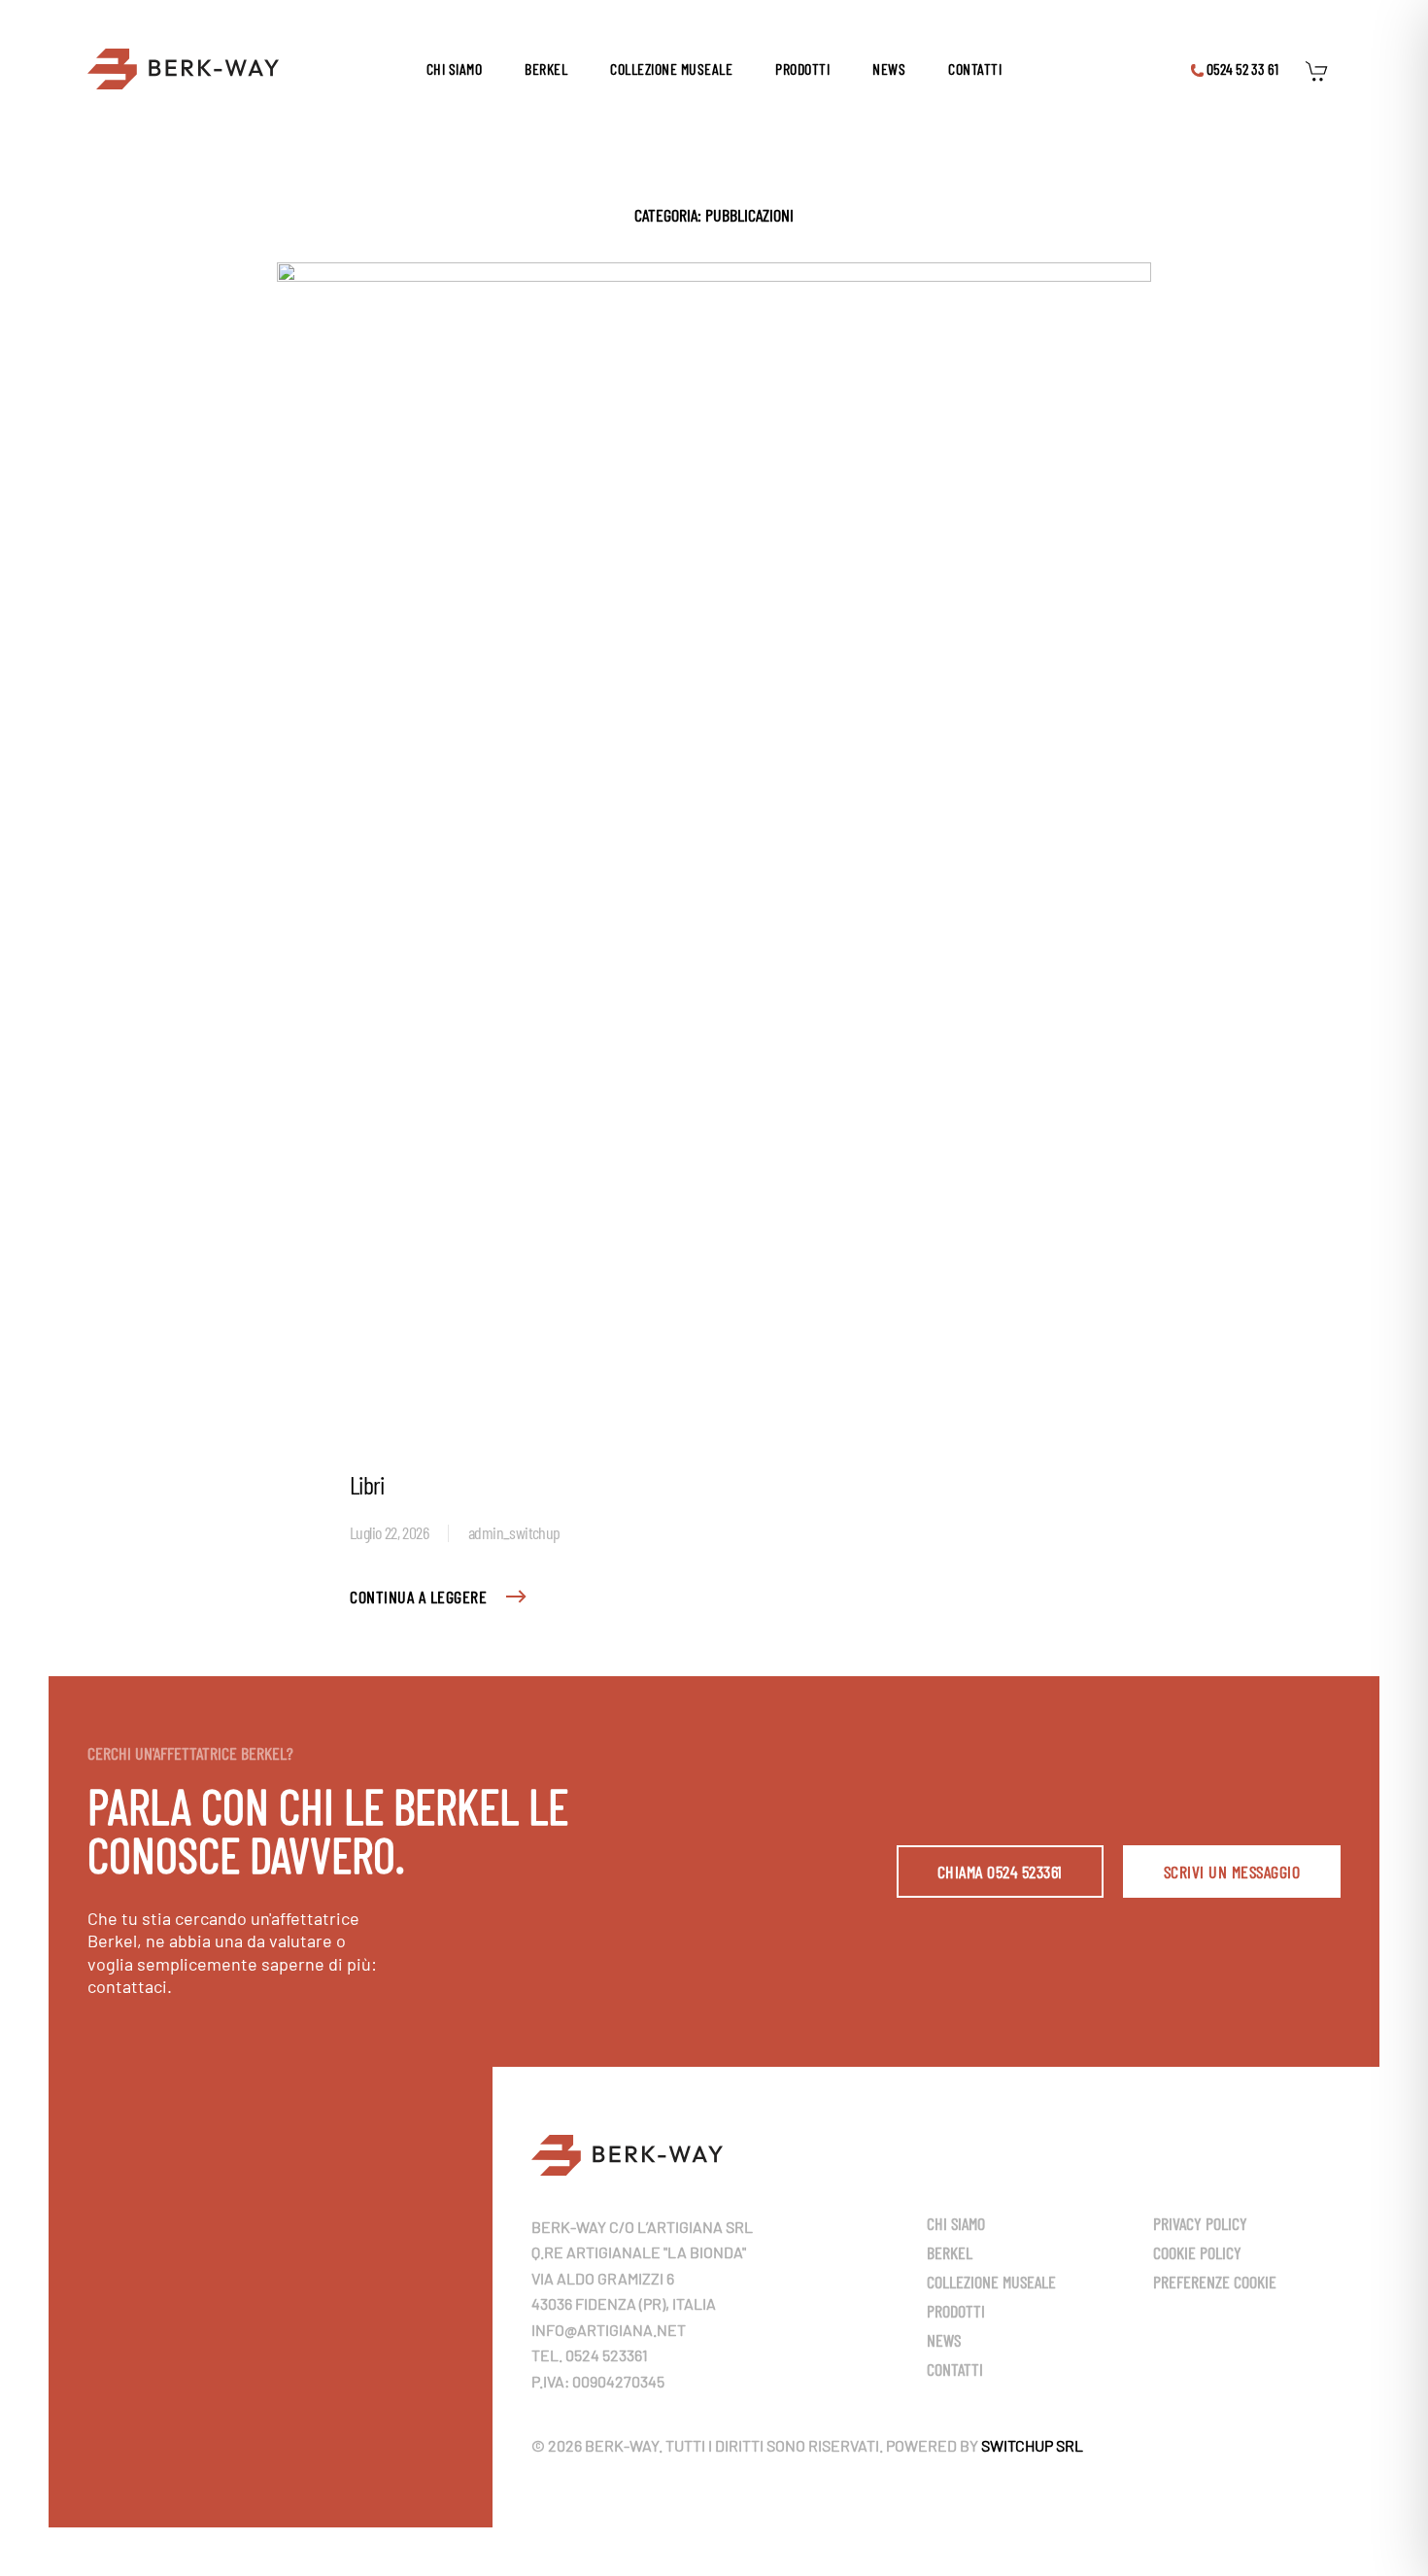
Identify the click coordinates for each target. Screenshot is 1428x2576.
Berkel (546, 69)
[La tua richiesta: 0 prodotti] (1322, 69)
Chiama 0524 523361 (1000, 1872)
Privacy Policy (1200, 2223)
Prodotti (802, 69)
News (889, 69)
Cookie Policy (1197, 2252)
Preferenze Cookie (1215, 2282)
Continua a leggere (418, 1597)
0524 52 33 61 (1241, 69)
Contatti (975, 69)
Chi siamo (956, 2223)
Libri (367, 1484)
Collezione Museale (671, 69)
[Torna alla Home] (183, 69)
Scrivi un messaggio (1232, 1872)
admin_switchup (514, 1532)
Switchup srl (1032, 2445)
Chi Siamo (455, 69)
